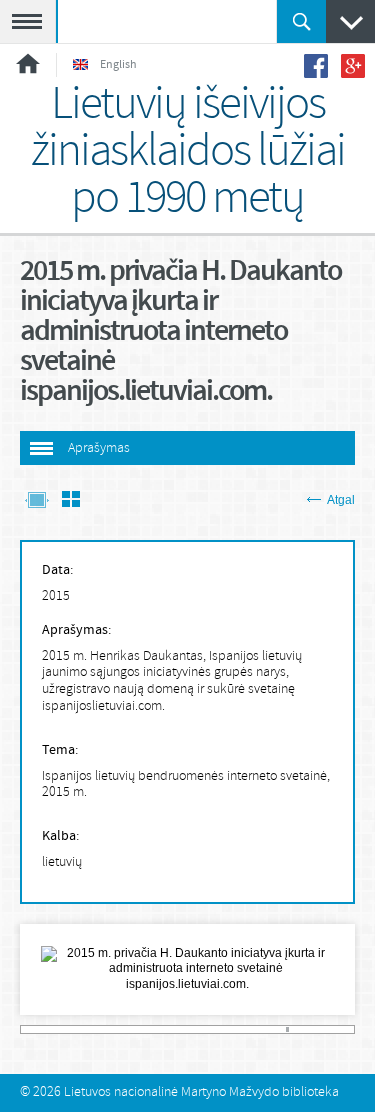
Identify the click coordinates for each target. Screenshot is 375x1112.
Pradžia (28, 63)
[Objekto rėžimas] (37, 501)
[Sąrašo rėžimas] (71, 501)
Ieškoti (301, 21)
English (118, 65)
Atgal (341, 500)
